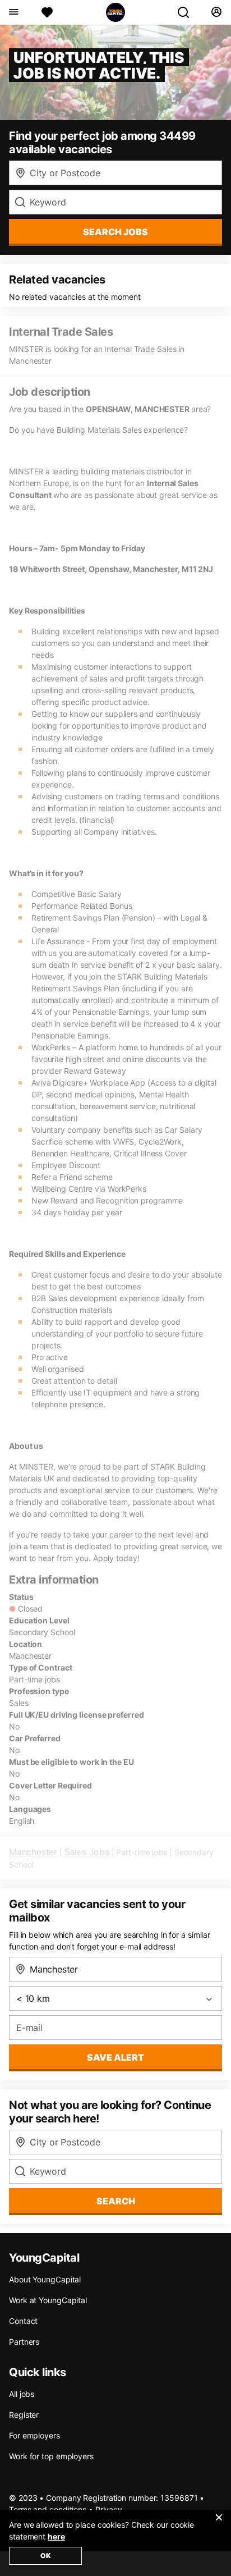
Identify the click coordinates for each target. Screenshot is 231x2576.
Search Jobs (115, 232)
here (56, 2536)
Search (116, 2201)
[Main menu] (13, 12)
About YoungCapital (45, 2279)
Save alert (115, 2057)
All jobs (22, 2394)
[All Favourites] (47, 12)
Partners (24, 2342)
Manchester (33, 1852)
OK (46, 2556)
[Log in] (216, 12)
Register (24, 2415)
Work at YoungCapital (48, 2300)
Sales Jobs (87, 1852)
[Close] (219, 2524)
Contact (23, 2321)
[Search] (188, 12)
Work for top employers (51, 2456)
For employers (34, 2435)
